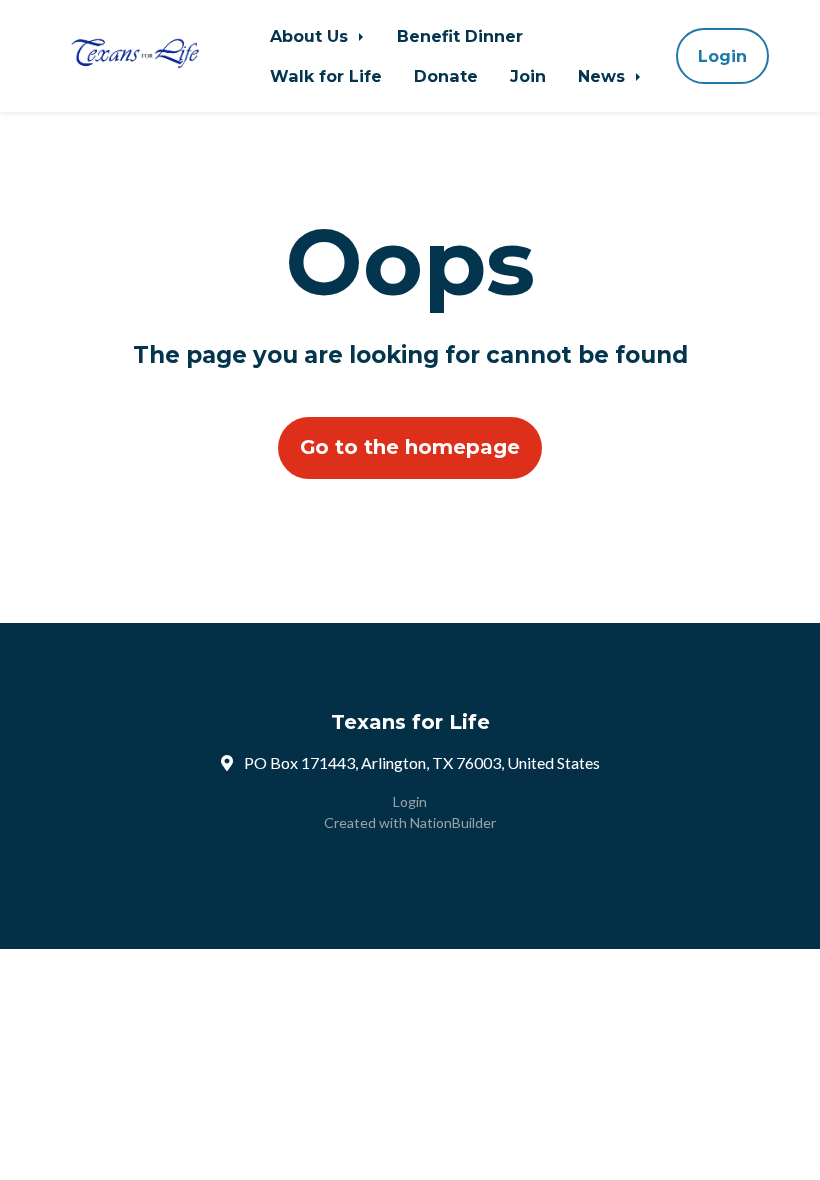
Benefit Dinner (460, 36)
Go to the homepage (410, 447)
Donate (446, 76)
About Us (311, 36)
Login (722, 56)
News (604, 76)
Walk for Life (326, 76)
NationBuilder (453, 822)
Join (528, 76)
